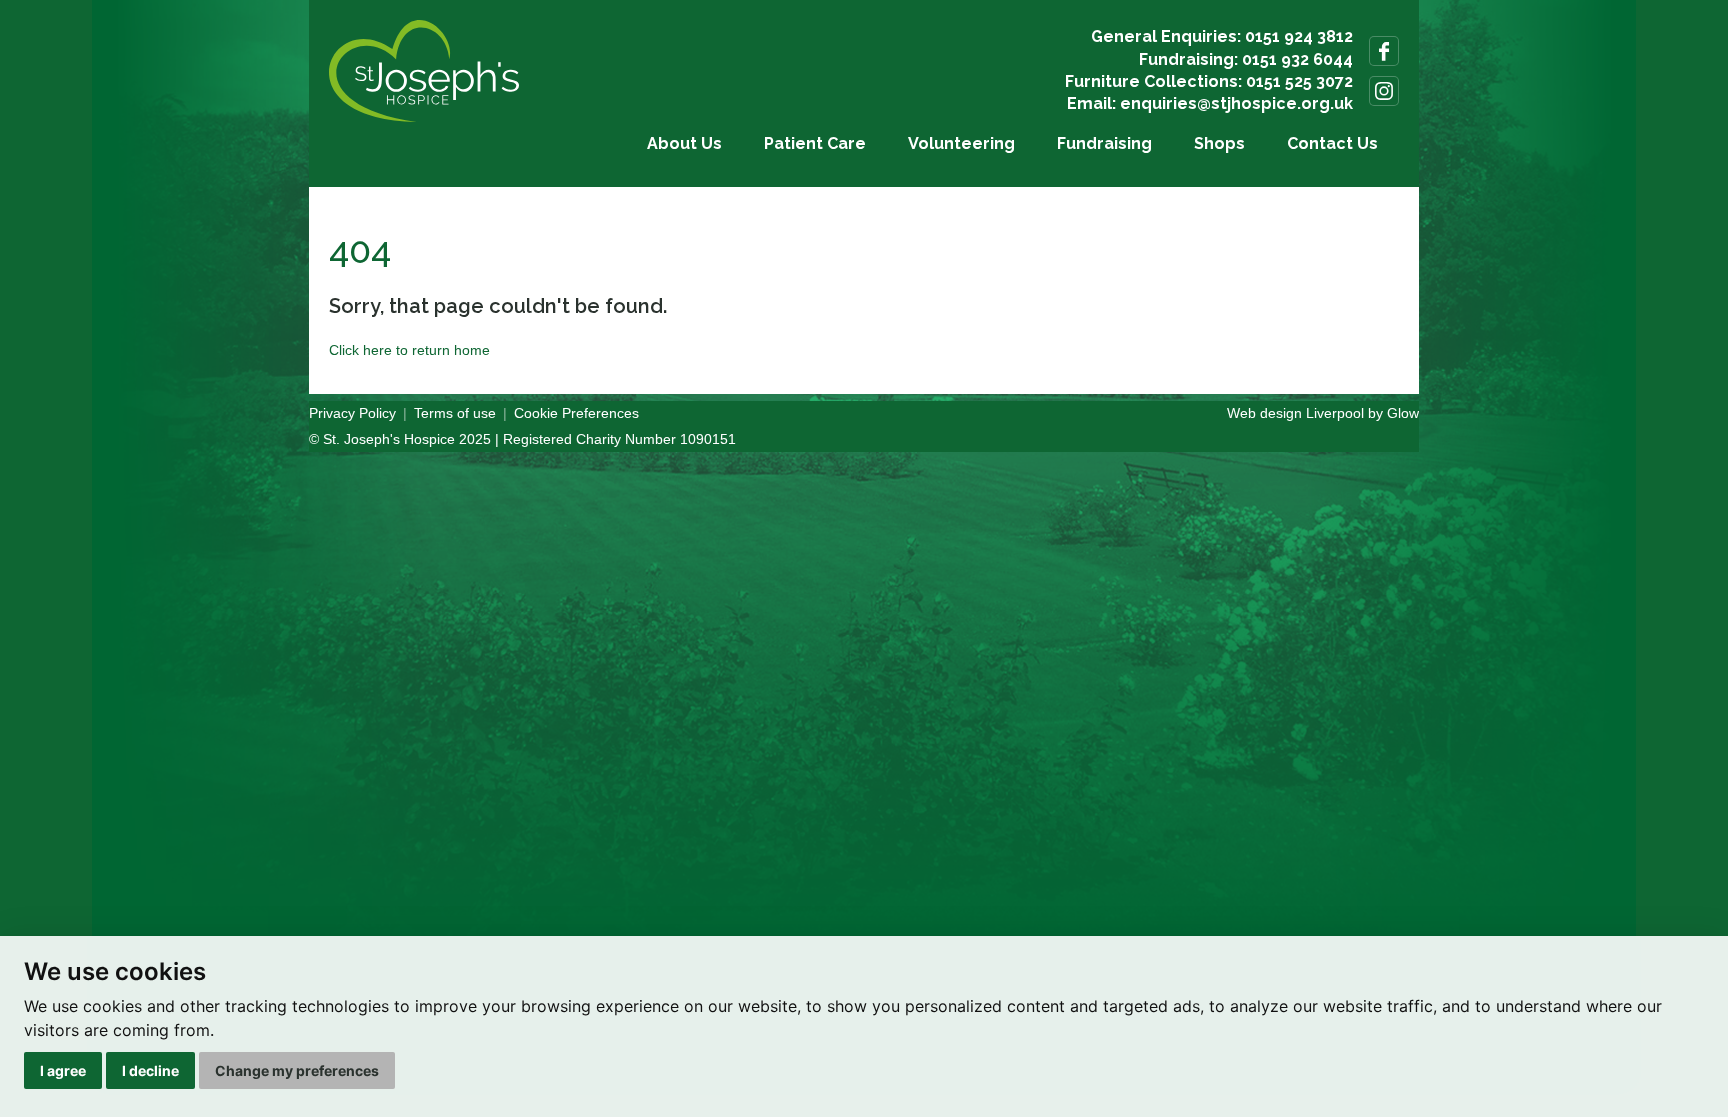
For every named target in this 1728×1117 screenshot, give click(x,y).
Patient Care (815, 143)
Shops (1219, 143)
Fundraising (1104, 143)
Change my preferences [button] (297, 1070)
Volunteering (961, 143)
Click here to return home (409, 350)
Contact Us (1332, 143)
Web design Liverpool (1295, 413)
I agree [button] (63, 1070)
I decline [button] (150, 1070)
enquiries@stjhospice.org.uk (1236, 103)
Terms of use (455, 413)
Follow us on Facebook (1384, 51)
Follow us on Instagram (1384, 91)
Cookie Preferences (576, 413)
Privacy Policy (352, 413)
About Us (684, 143)
